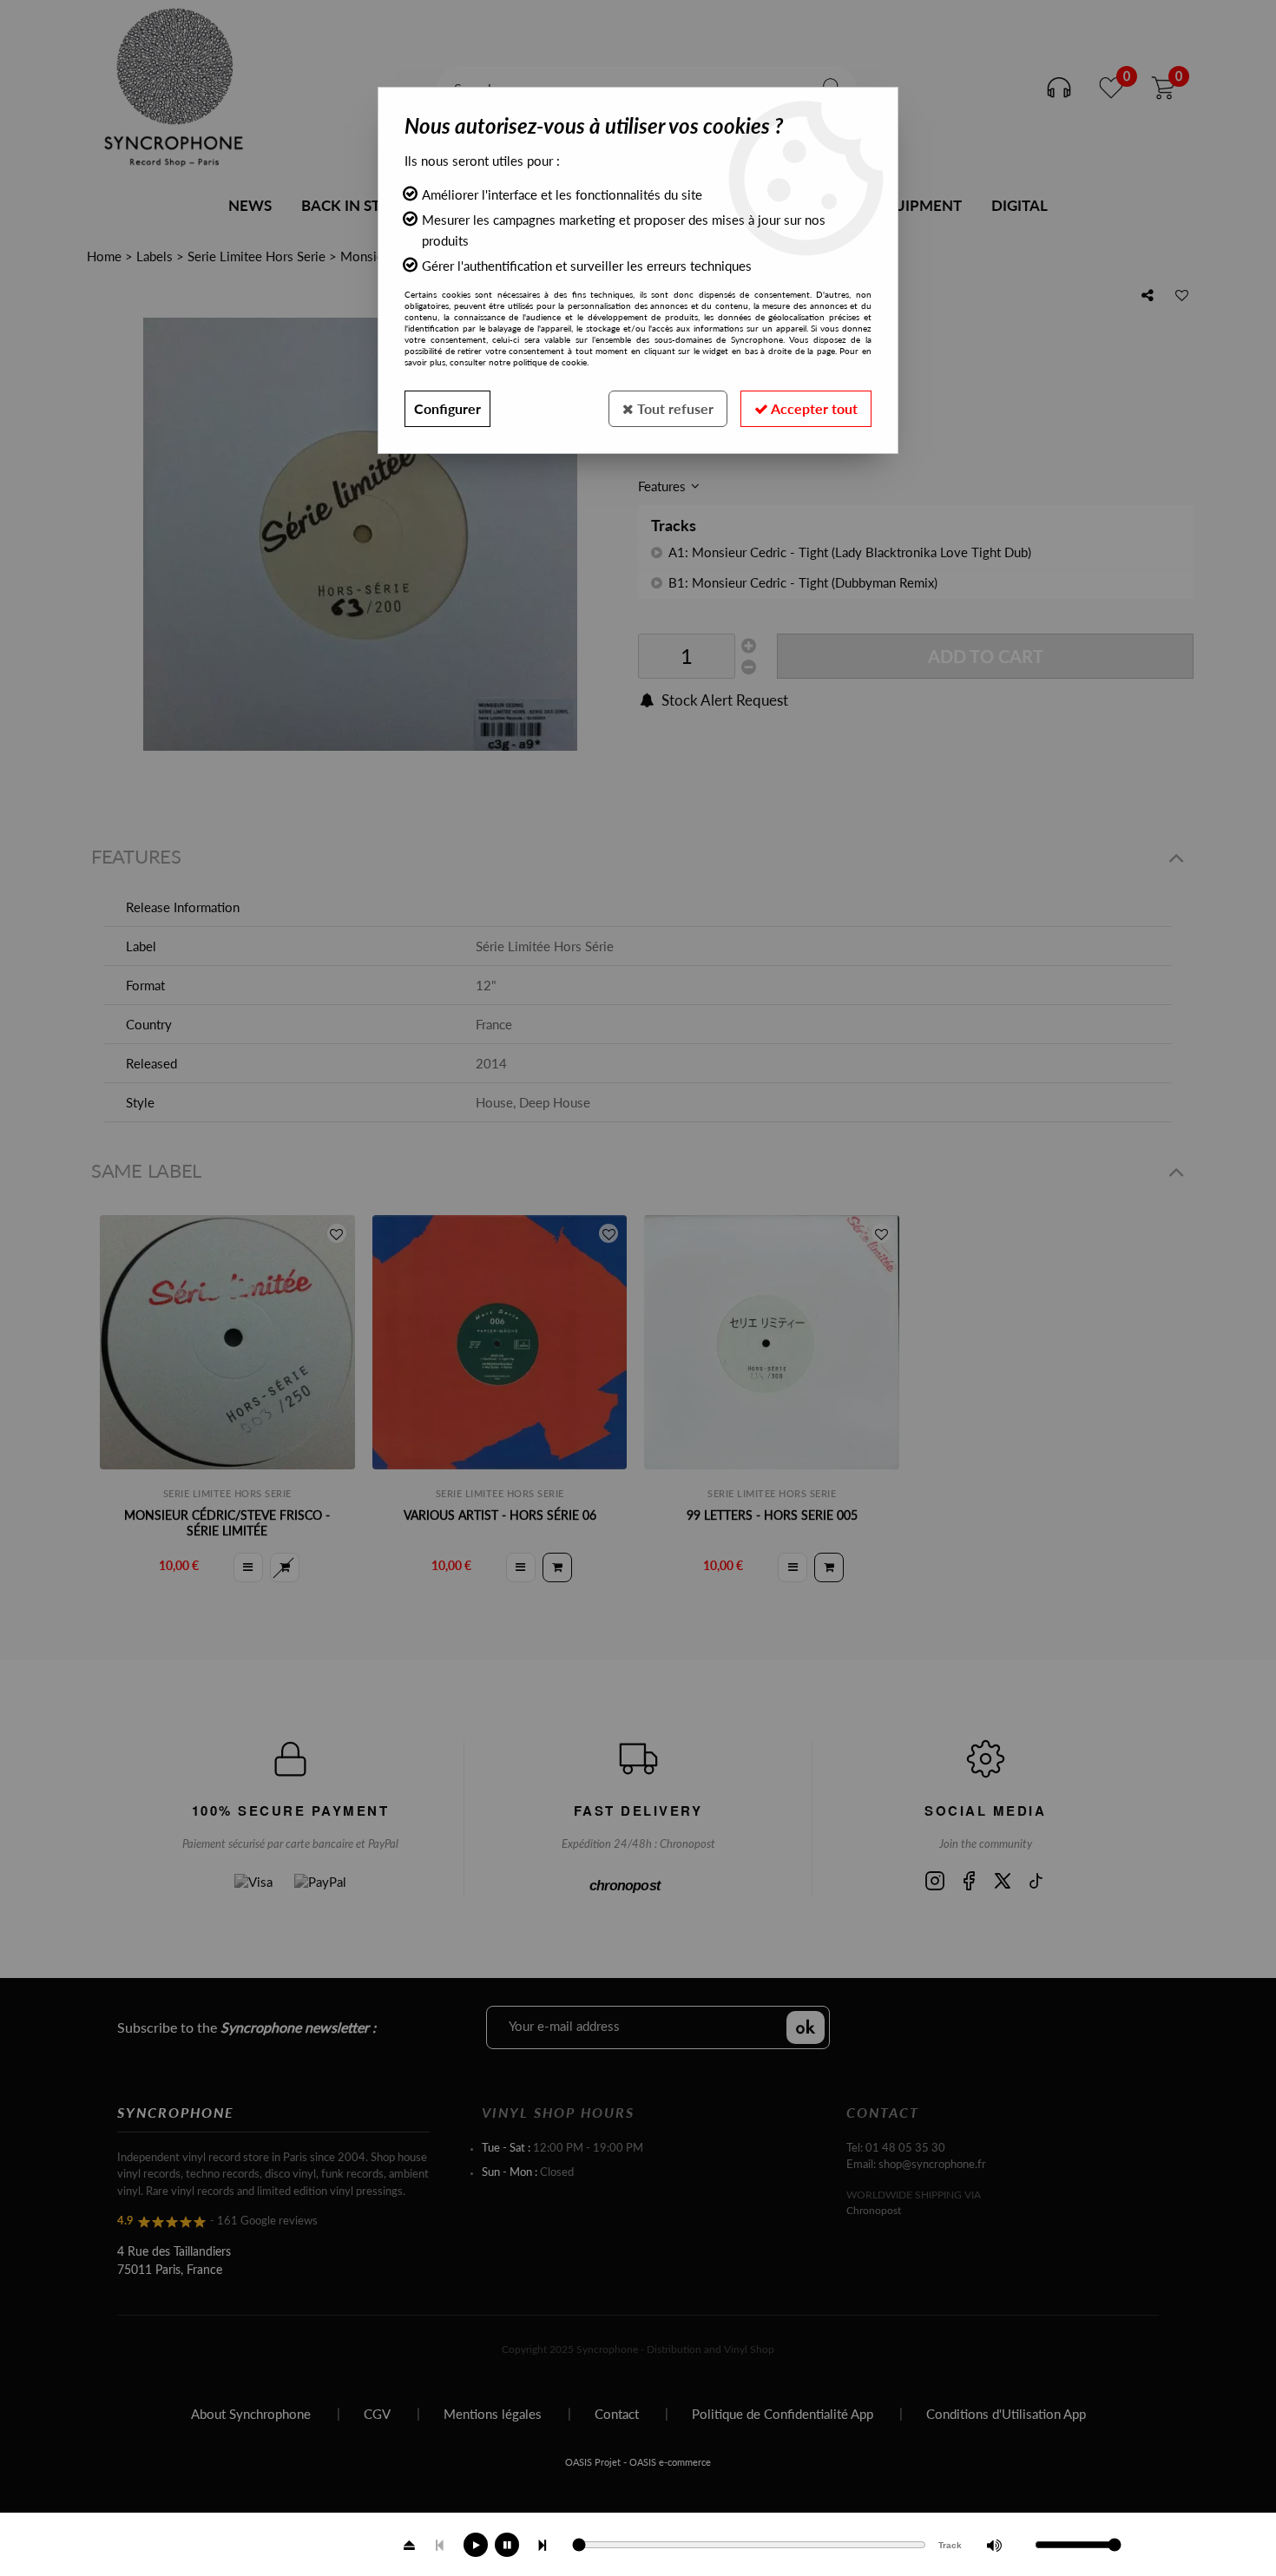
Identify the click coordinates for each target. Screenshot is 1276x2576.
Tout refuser (674, 408)
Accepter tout (813, 408)
